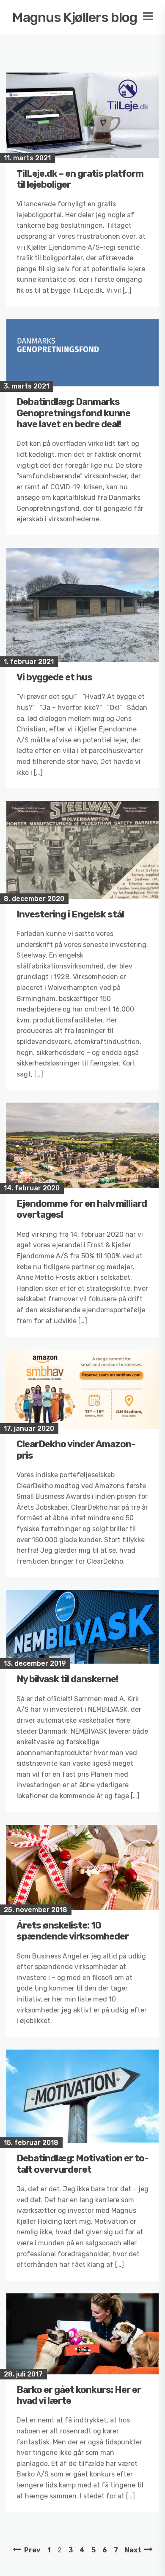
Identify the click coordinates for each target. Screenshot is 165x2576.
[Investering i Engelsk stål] (82, 850)
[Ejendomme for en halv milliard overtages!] (82, 1145)
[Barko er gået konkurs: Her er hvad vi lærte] (82, 2334)
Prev (32, 2550)
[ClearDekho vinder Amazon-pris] (82, 1389)
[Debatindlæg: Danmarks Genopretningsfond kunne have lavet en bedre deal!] (82, 353)
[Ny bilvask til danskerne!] (82, 1627)
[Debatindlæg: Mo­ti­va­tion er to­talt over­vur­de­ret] (82, 2096)
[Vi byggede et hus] (82, 605)
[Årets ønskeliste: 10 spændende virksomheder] (82, 1867)
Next (133, 2550)
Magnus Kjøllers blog (75, 17)
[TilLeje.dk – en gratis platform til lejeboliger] (82, 115)
